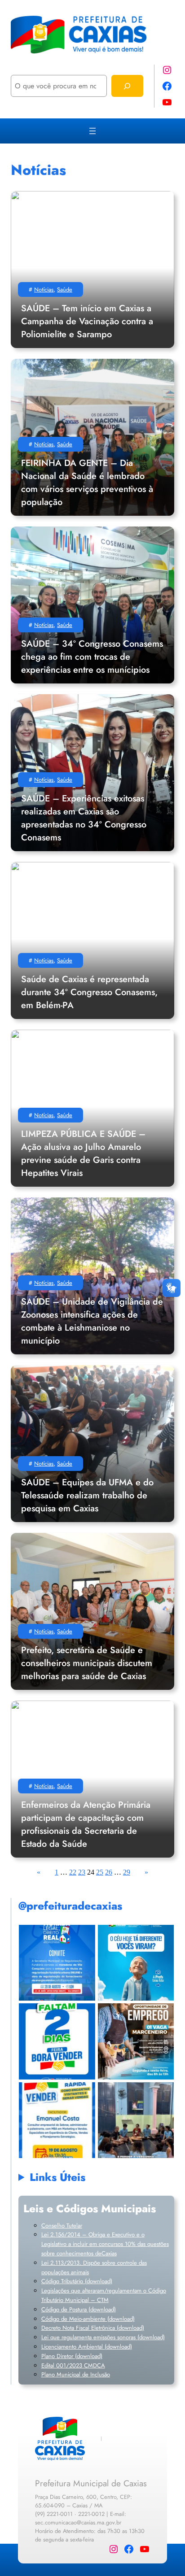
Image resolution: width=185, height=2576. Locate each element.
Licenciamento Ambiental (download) (87, 2347)
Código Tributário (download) (77, 2281)
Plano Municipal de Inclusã (74, 2374)
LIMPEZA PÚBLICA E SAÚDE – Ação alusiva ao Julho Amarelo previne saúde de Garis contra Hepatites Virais (83, 1153)
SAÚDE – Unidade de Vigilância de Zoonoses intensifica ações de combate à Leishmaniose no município (92, 1321)
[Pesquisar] (127, 86)
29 (127, 1872)
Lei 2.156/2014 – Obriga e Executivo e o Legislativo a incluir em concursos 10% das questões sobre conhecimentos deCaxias (105, 2244)
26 (109, 1872)
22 (73, 1872)
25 (100, 1872)
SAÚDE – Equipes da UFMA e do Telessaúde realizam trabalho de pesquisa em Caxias (87, 1495)
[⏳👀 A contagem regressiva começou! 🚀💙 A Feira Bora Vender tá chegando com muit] (57, 2041)
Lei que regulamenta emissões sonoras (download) (103, 2337)
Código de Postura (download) (79, 2309)
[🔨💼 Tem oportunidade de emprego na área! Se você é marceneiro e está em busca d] (136, 2041)
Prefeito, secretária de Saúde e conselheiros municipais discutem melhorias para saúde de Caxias (87, 1663)
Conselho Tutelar (62, 2226)
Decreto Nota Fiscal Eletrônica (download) (93, 2328)
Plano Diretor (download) (72, 2356)
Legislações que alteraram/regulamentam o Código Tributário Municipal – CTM (104, 2295)
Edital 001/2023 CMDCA (73, 2365)
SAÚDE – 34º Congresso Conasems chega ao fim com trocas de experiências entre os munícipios (92, 657)
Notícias (44, 289)
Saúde (65, 289)
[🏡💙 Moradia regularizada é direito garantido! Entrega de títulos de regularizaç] (57, 1963)
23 (82, 1872)
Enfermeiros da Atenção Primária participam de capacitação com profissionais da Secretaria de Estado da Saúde (86, 1824)
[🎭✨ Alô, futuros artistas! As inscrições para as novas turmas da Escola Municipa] (136, 2120)
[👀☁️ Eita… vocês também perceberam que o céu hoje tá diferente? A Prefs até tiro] (136, 1963)
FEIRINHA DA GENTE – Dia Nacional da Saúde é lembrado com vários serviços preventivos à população (87, 483)
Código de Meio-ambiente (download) (88, 2319)
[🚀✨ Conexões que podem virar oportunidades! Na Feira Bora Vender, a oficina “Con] (57, 2120)
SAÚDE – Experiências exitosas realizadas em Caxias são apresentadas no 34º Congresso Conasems (84, 818)
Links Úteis (57, 2177)
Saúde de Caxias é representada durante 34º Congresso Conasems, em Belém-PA (89, 992)
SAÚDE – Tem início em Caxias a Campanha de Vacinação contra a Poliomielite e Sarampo (87, 321)
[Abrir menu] (92, 131)
